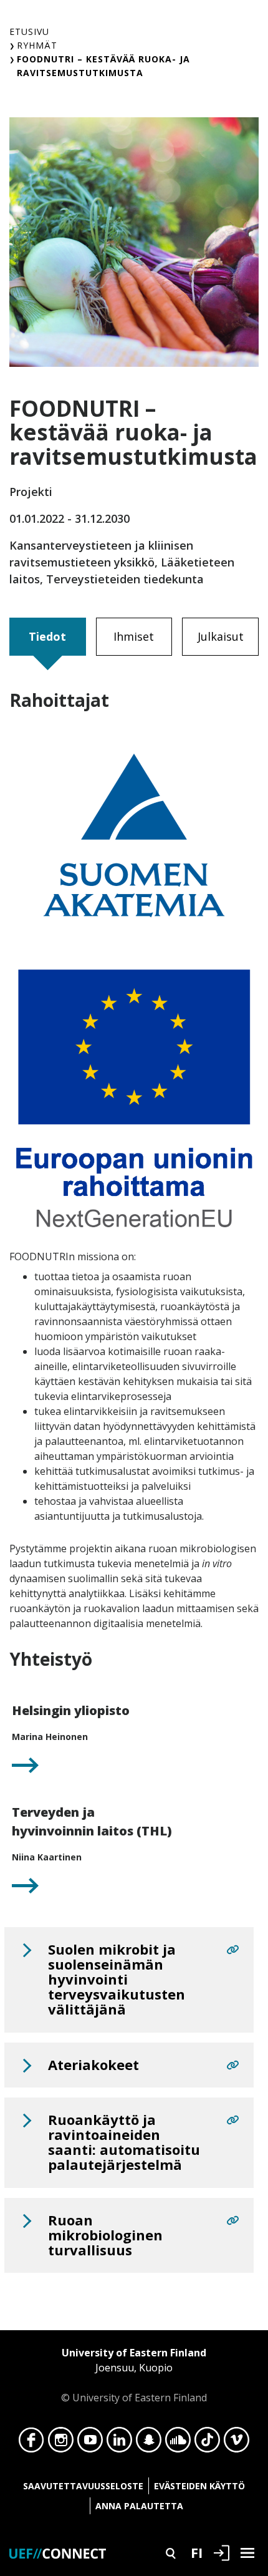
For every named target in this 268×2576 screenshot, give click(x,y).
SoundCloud (178, 2443)
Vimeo (237, 2443)
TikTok (207, 2443)
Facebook (31, 2443)
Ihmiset (134, 636)
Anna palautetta (139, 2506)
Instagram (61, 2443)
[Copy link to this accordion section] (232, 1950)
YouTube (90, 2443)
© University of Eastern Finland (134, 2375)
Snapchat (149, 2443)
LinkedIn (119, 2443)
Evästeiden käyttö (199, 2486)
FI (197, 2552)
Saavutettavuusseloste (83, 2486)
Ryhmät (37, 45)
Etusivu (29, 32)
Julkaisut (221, 636)
